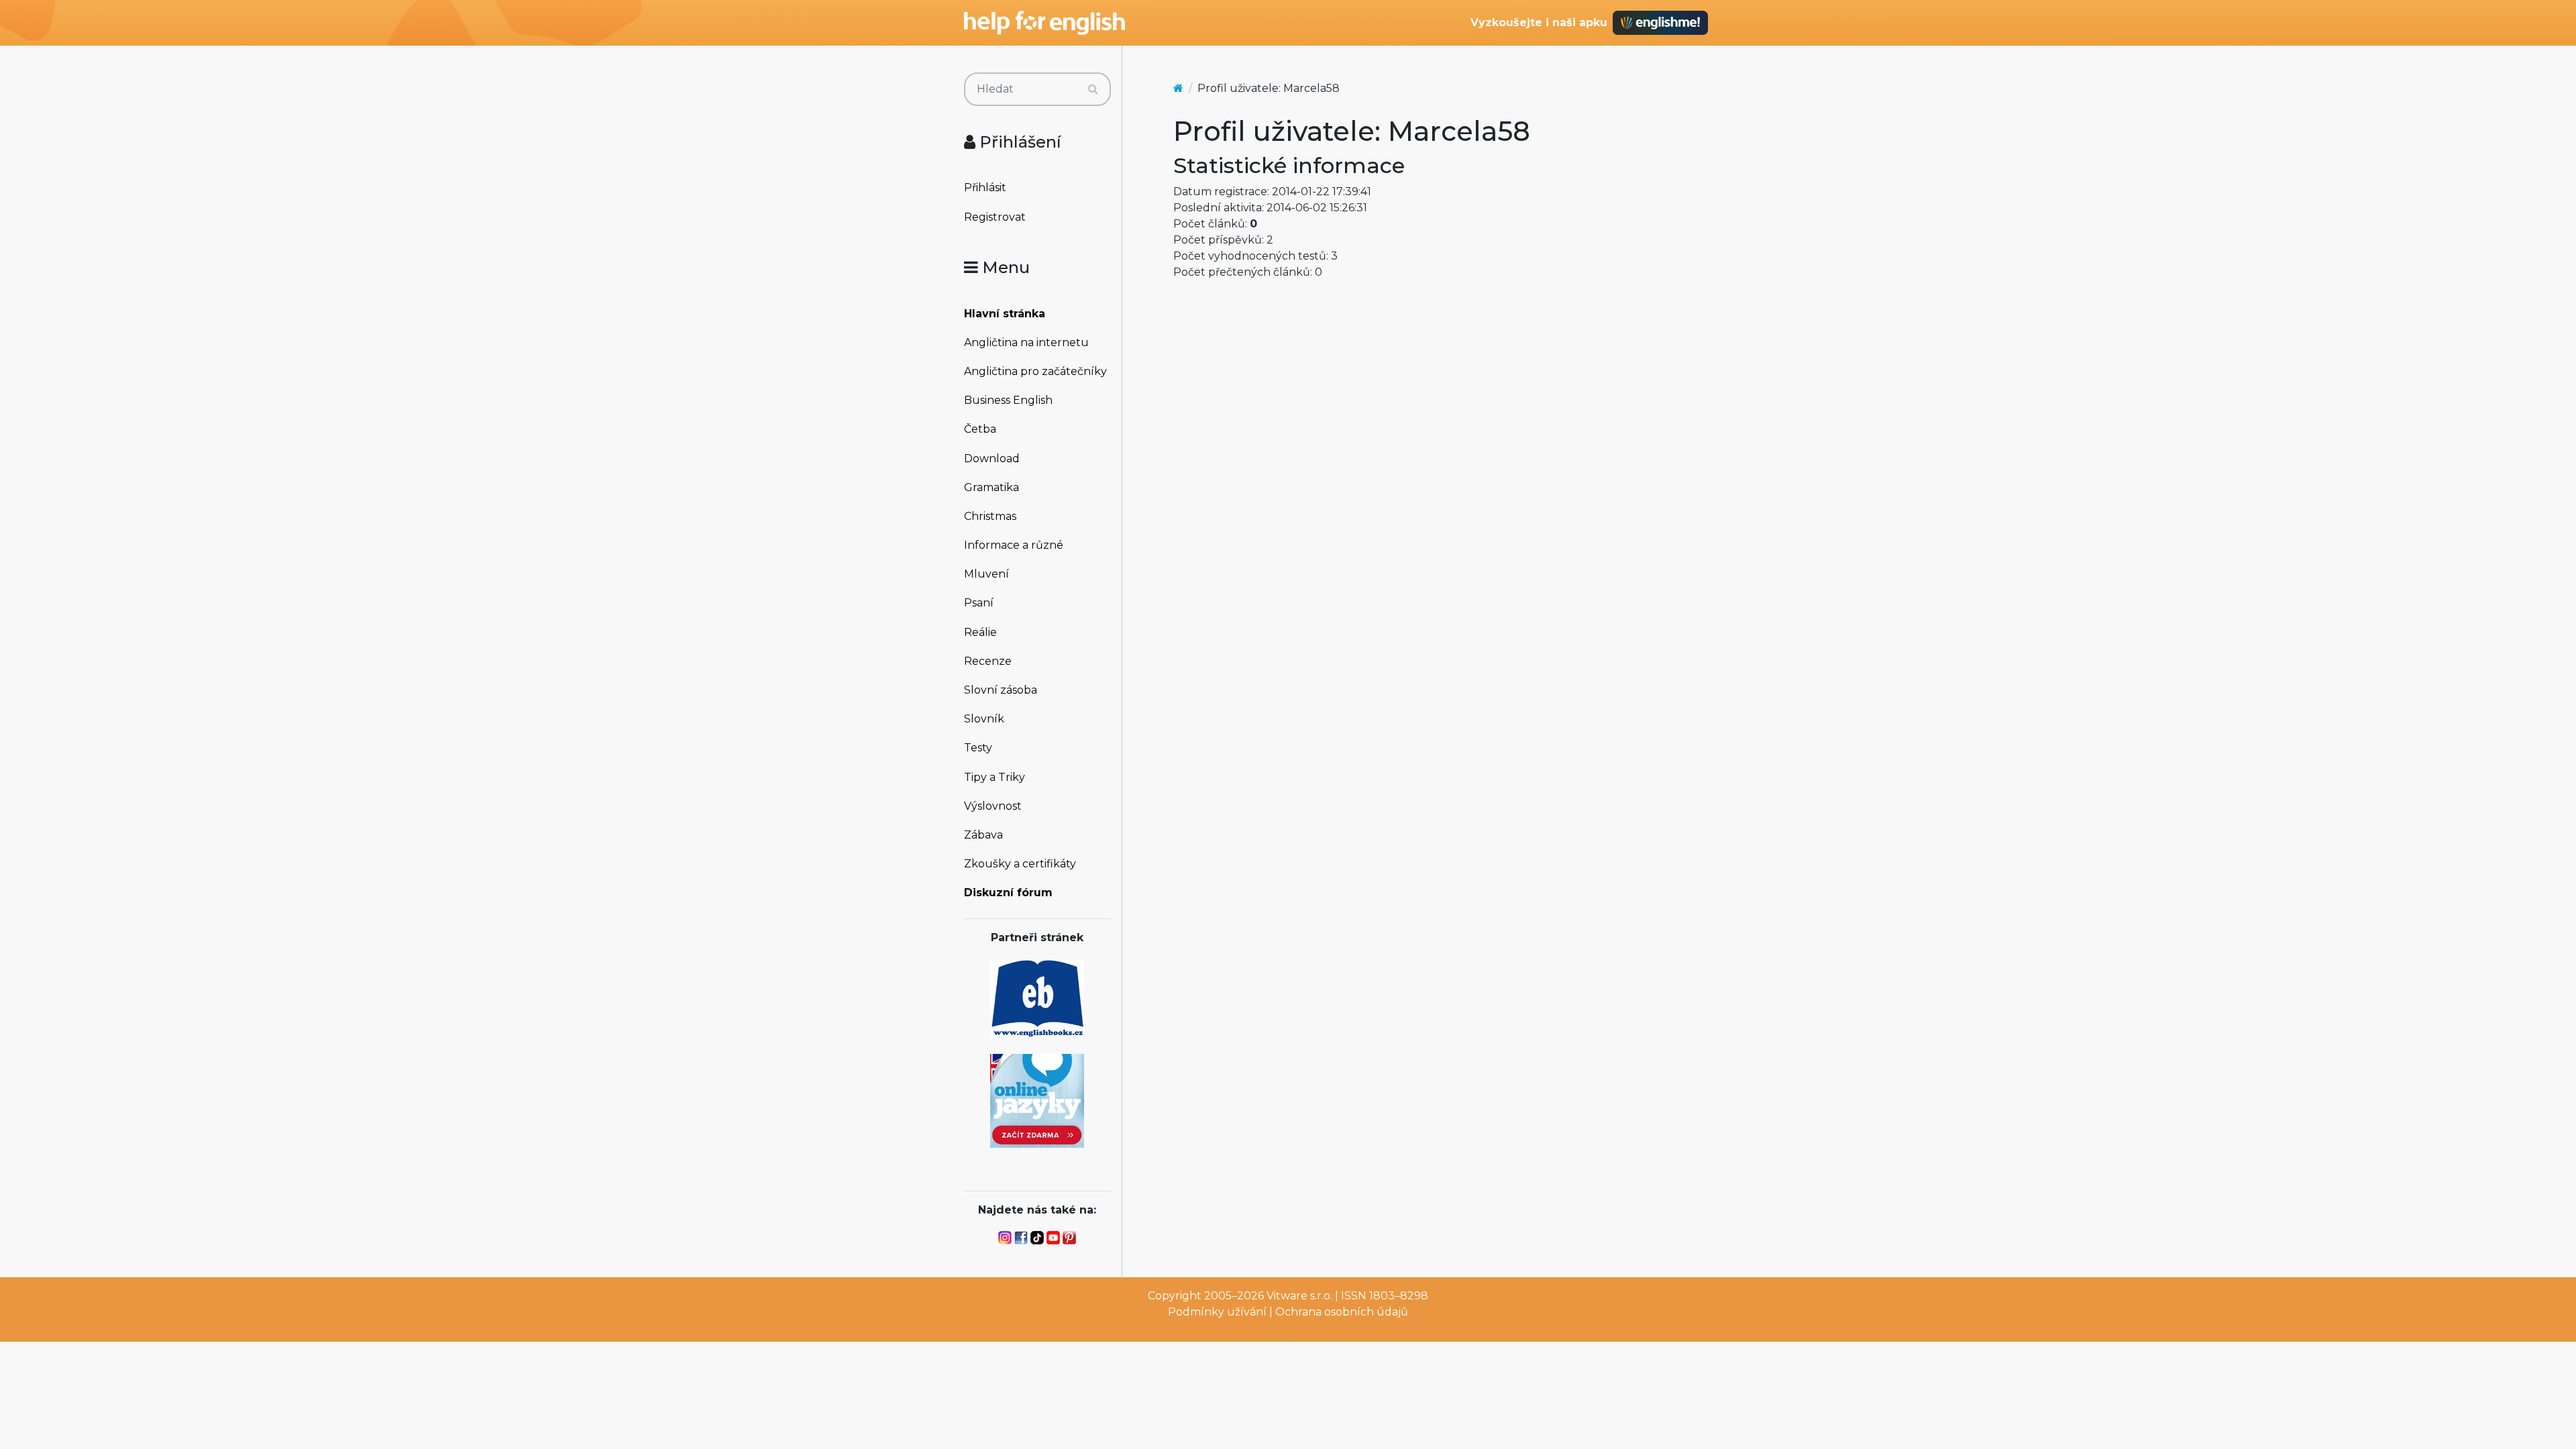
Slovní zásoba (1001, 690)
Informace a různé (1014, 545)
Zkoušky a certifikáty (1020, 864)
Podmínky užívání (1217, 1312)
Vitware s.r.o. (1299, 1296)
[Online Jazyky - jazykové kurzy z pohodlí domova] (1037, 1100)
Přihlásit (985, 187)
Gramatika (991, 487)
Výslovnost (993, 806)
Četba (980, 429)
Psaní (979, 603)
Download (992, 459)
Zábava (983, 835)
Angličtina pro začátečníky (1035, 371)
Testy (978, 748)
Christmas (990, 516)
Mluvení (986, 574)
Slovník (984, 719)
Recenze (988, 661)
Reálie (980, 632)
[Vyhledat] (1093, 89)
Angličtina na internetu (1026, 342)
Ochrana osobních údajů (1342, 1312)
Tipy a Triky (995, 777)
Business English (1008, 400)
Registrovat (995, 217)
